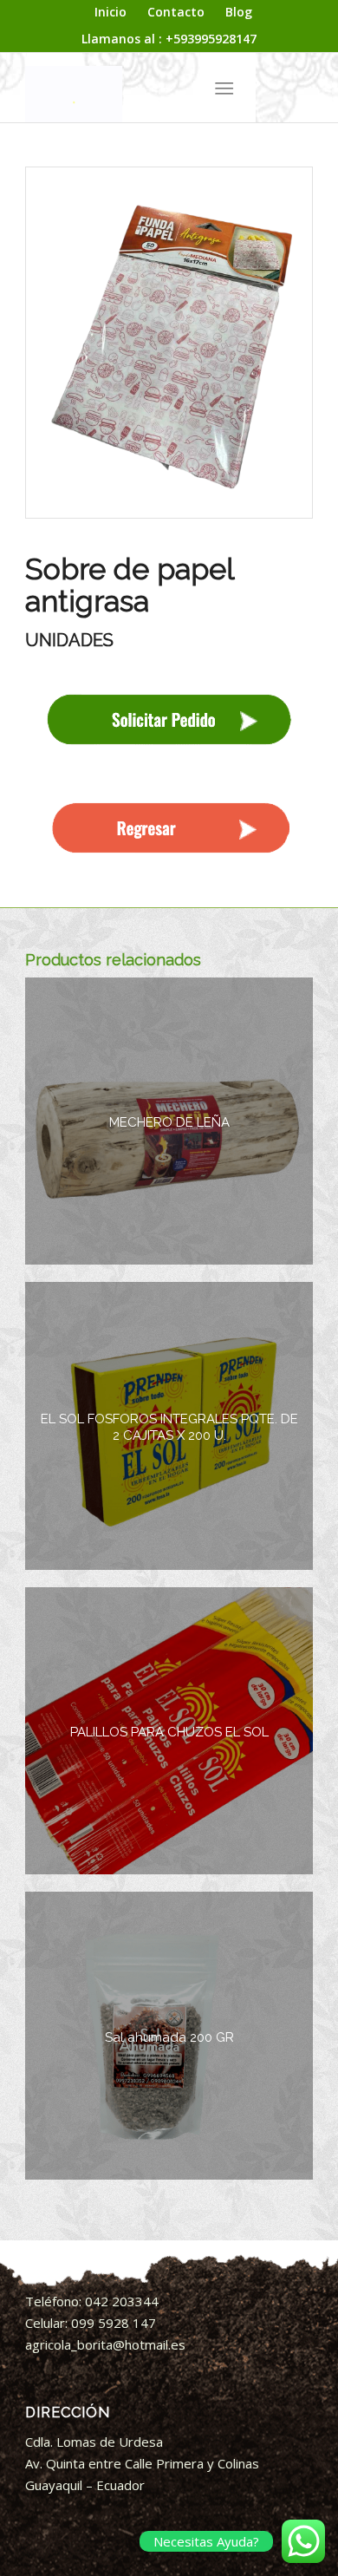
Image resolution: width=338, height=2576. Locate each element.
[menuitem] (111, 13)
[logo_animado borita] (140, 88)
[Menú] (224, 88)
